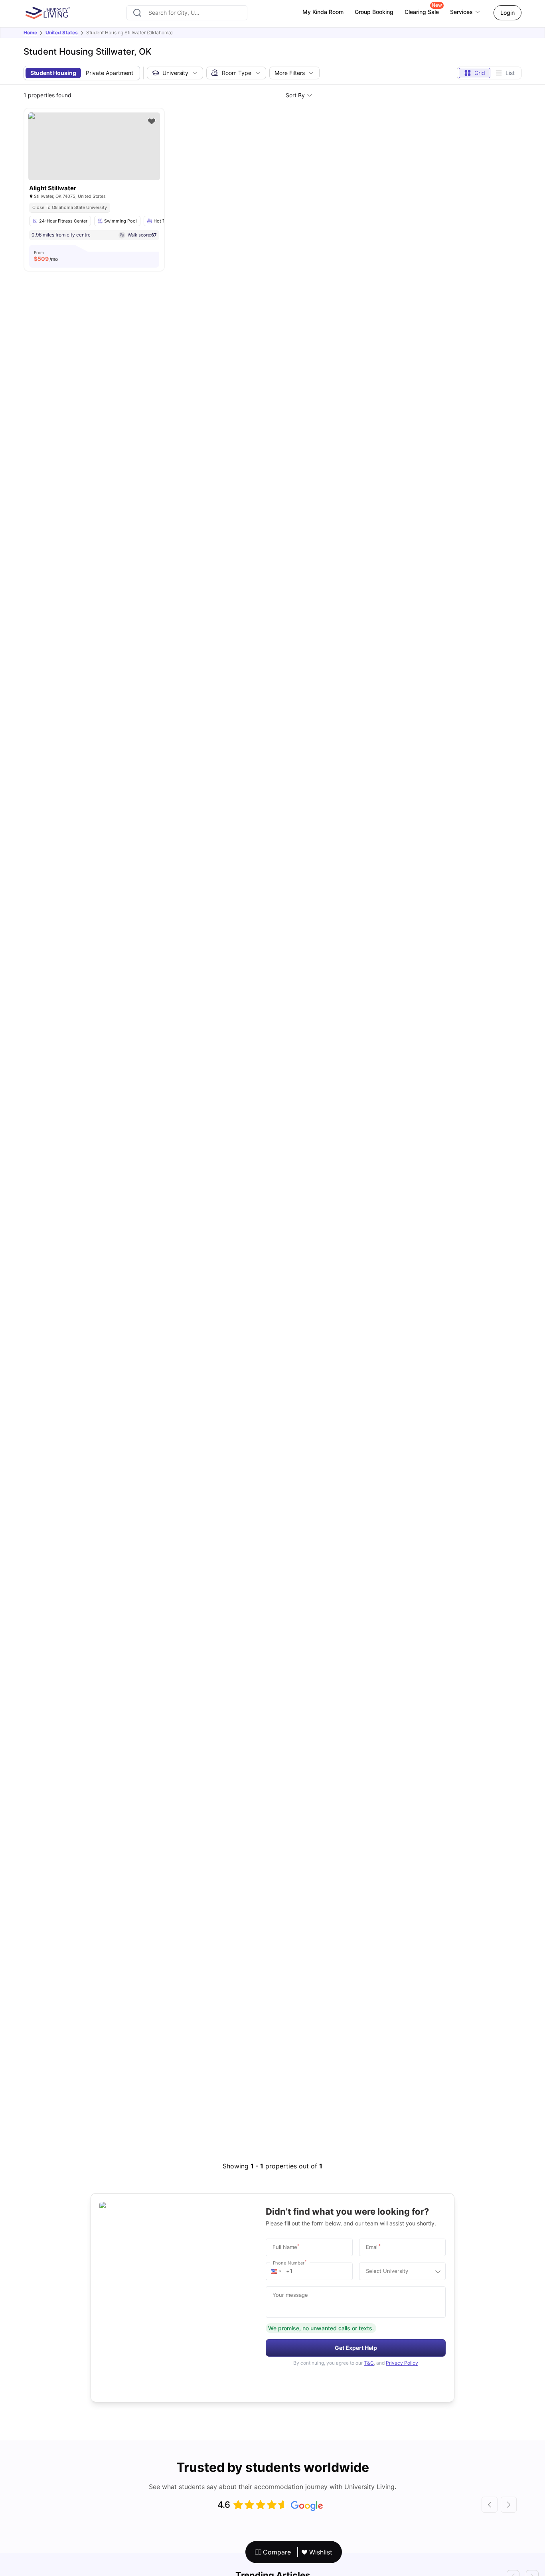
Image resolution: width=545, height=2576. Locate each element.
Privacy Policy (402, 2363)
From (46, 256)
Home (30, 33)
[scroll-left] (490, 2505)
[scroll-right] (509, 2505)
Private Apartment (110, 73)
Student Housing (53, 73)
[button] (276, 2271)
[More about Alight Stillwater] (94, 146)
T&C (369, 2363)
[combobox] (187, 13)
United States (62, 33)
